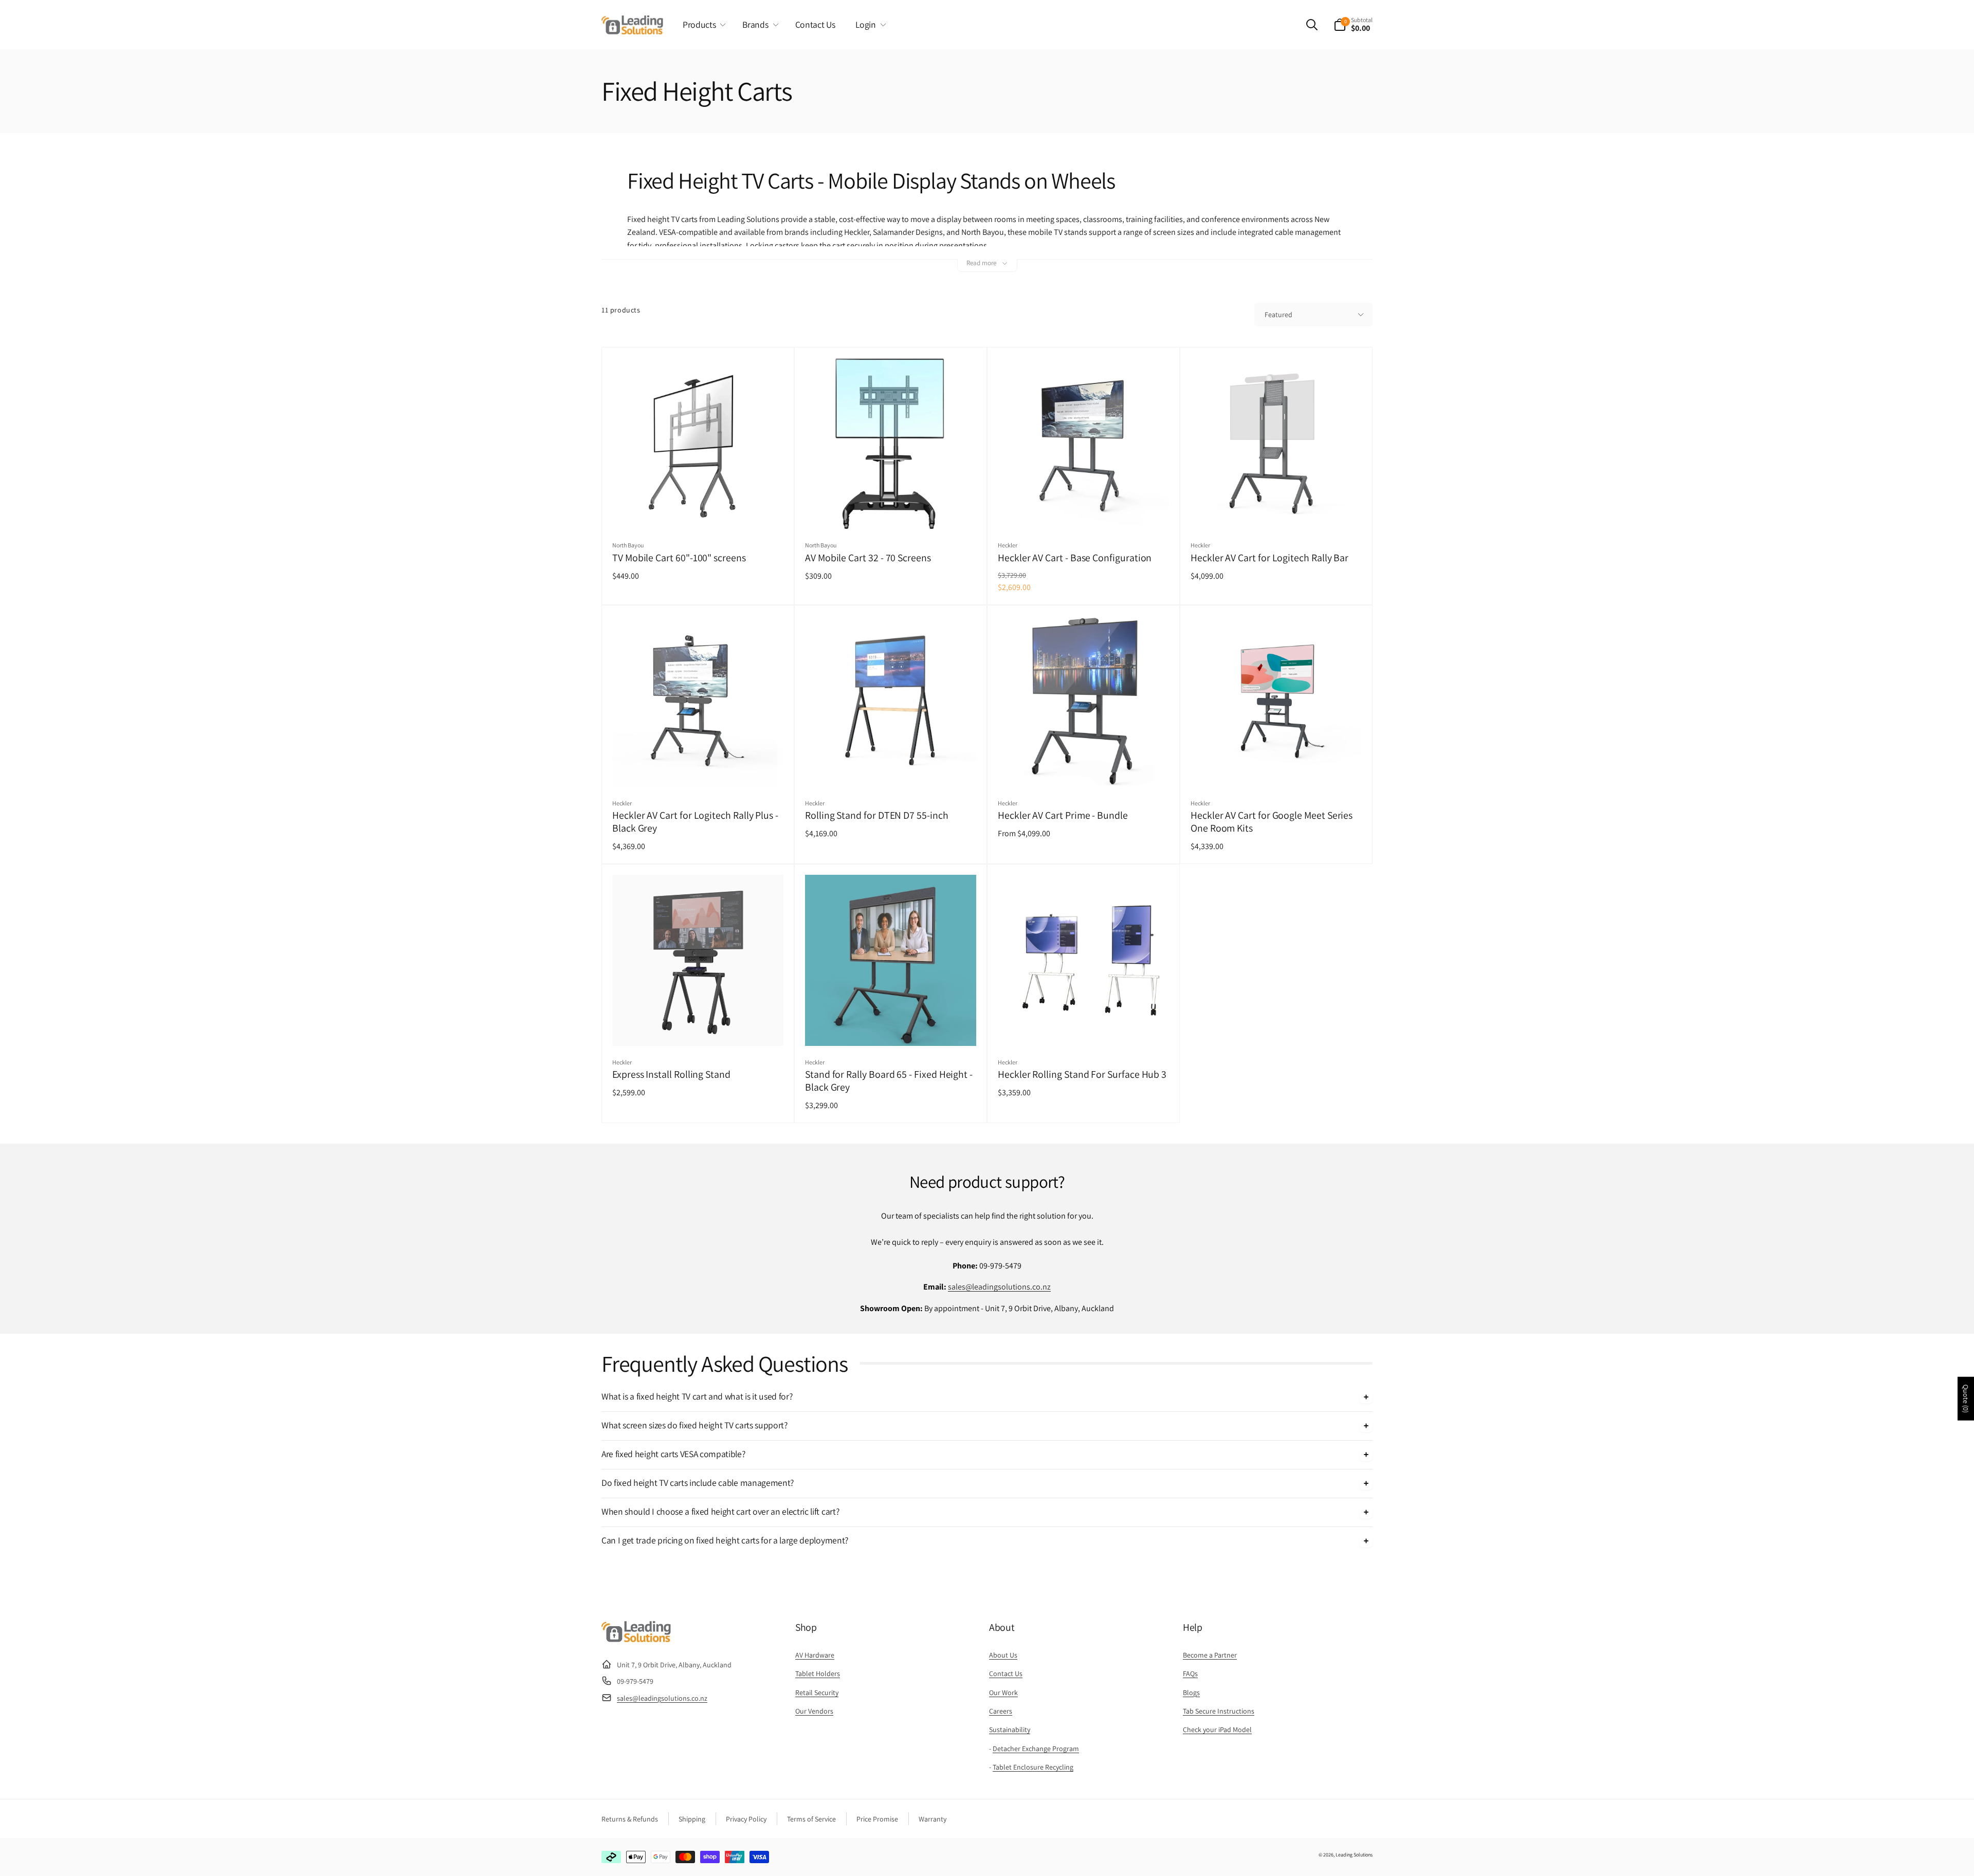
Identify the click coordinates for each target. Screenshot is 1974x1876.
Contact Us (1006, 1673)
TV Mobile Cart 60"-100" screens (679, 558)
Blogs (1191, 1693)
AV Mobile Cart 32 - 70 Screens (868, 558)
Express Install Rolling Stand (671, 1074)
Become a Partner (1210, 1655)
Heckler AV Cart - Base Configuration (1075, 558)
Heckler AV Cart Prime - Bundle (1063, 815)
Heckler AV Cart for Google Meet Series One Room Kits (1272, 822)
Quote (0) (1966, 1399)
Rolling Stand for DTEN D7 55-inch (877, 815)
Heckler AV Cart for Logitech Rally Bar (1269, 558)
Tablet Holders (818, 1673)
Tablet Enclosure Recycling (1033, 1767)
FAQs (1190, 1673)
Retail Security (817, 1693)
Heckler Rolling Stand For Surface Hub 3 (1082, 1074)
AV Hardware (815, 1655)
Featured (1278, 315)
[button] (702, 25)
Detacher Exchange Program (1036, 1749)
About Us (1003, 1655)
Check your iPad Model (1217, 1730)
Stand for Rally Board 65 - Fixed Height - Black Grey (889, 1081)
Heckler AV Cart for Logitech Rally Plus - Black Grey (695, 822)
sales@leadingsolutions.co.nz (999, 1287)
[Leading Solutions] (636, 1639)
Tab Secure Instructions (1219, 1711)
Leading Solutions (1354, 1855)
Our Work (1003, 1693)
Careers (1001, 1711)
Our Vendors (814, 1711)
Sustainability (1010, 1730)
